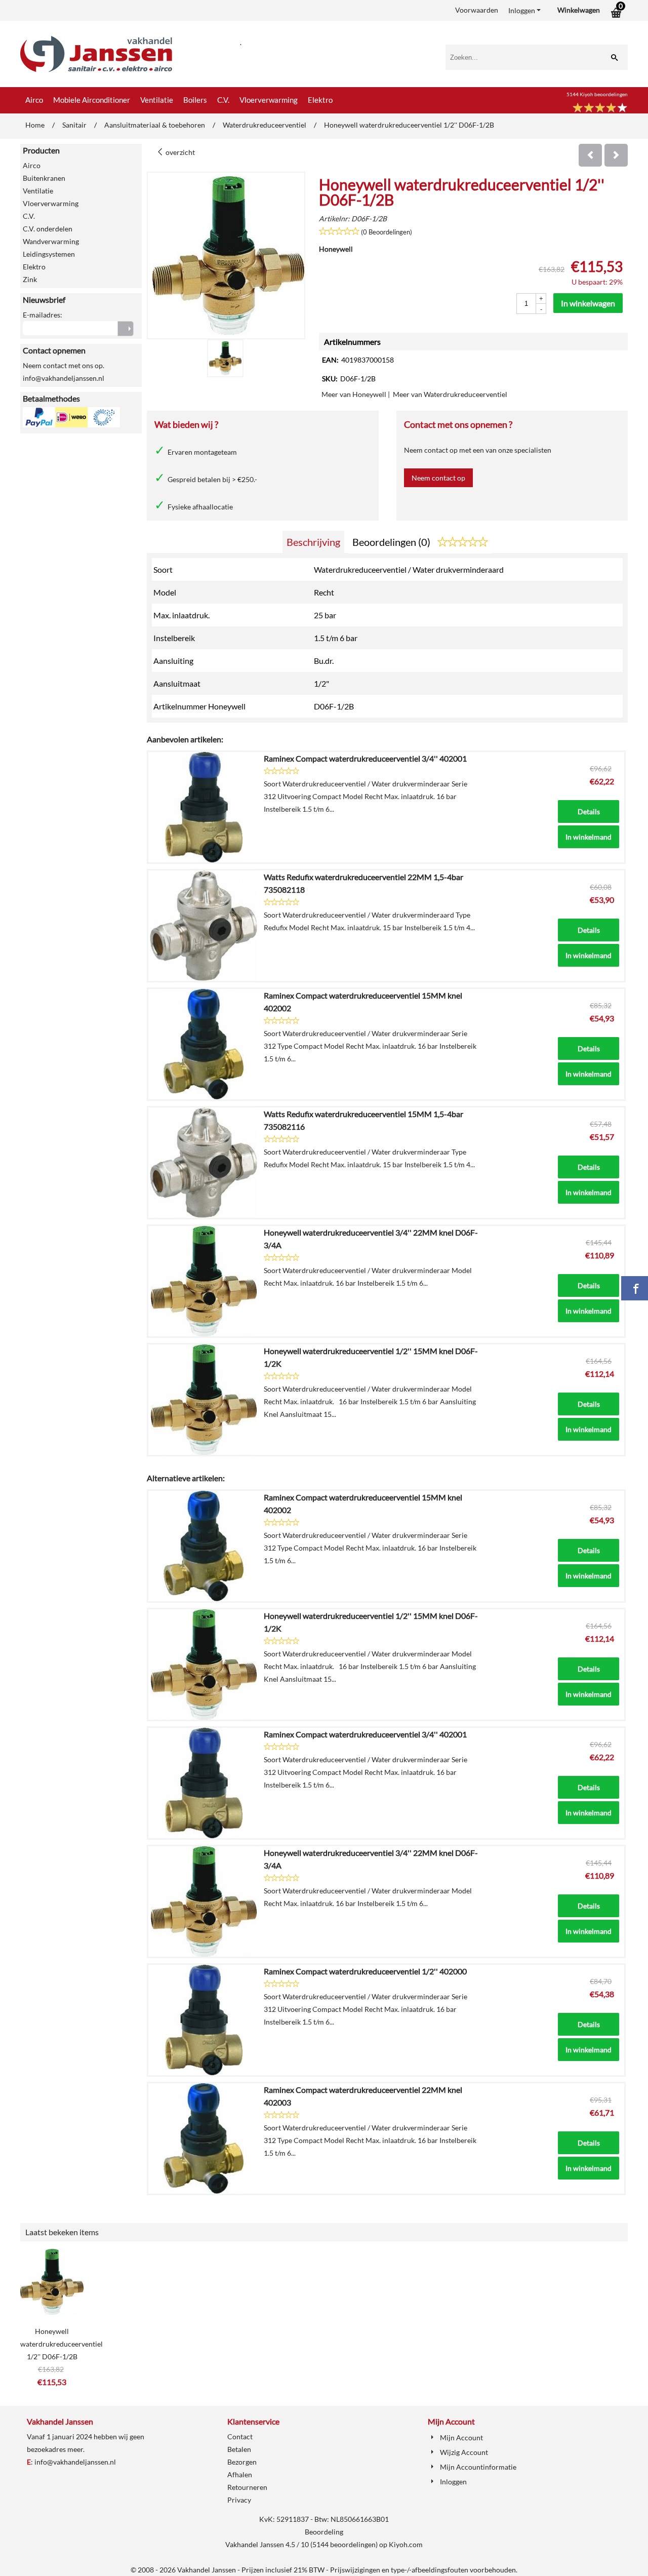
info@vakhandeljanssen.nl (75, 2462)
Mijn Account (461, 2438)
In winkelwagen (588, 303)
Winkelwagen (579, 10)
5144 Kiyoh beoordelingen (597, 94)
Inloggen (522, 10)
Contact (240, 2436)
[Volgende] (616, 155)
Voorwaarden (477, 10)
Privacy (239, 2500)
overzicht (179, 152)
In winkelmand (589, 837)
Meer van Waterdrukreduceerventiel (450, 394)
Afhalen (240, 2474)
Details (589, 811)
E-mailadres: (43, 315)
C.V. (223, 100)
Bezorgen (242, 2462)
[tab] (313, 542)
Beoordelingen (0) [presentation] (392, 542)
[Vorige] (590, 155)
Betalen (239, 2449)
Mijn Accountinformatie (478, 2467)
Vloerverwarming (269, 100)
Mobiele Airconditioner (92, 100)
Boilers (195, 100)
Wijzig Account (464, 2452)
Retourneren (247, 2487)
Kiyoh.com (406, 2544)
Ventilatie (157, 100)
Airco (34, 100)
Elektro (320, 100)
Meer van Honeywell (354, 394)
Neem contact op (438, 478)
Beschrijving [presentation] (313, 542)
